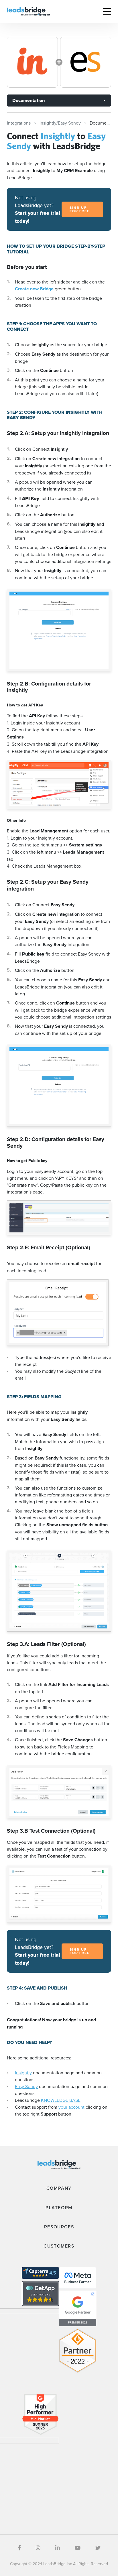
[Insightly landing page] (32, 62)
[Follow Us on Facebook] (19, 2548)
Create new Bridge (35, 289)
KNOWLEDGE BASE (61, 2100)
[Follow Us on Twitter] (98, 2548)
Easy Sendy (26, 2086)
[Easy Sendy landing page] (86, 62)
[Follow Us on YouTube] (78, 2548)
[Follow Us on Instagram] (38, 2548)
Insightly (23, 2073)
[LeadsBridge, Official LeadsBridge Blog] (28, 11)
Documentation (28, 100)
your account (71, 2107)
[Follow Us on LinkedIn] (58, 2548)
